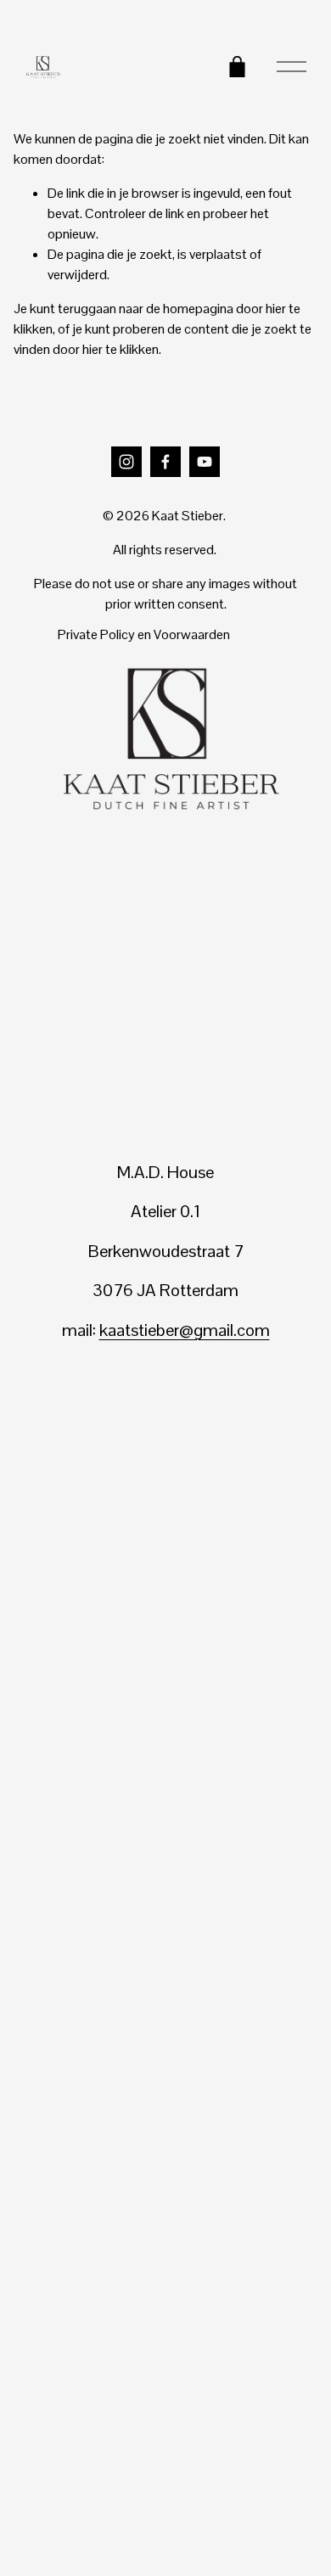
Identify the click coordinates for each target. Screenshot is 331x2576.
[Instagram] (126, 462)
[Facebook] (165, 462)
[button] (56, 1422)
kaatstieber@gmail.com (185, 1330)
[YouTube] (205, 462)
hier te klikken (121, 349)
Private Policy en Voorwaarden (144, 634)
